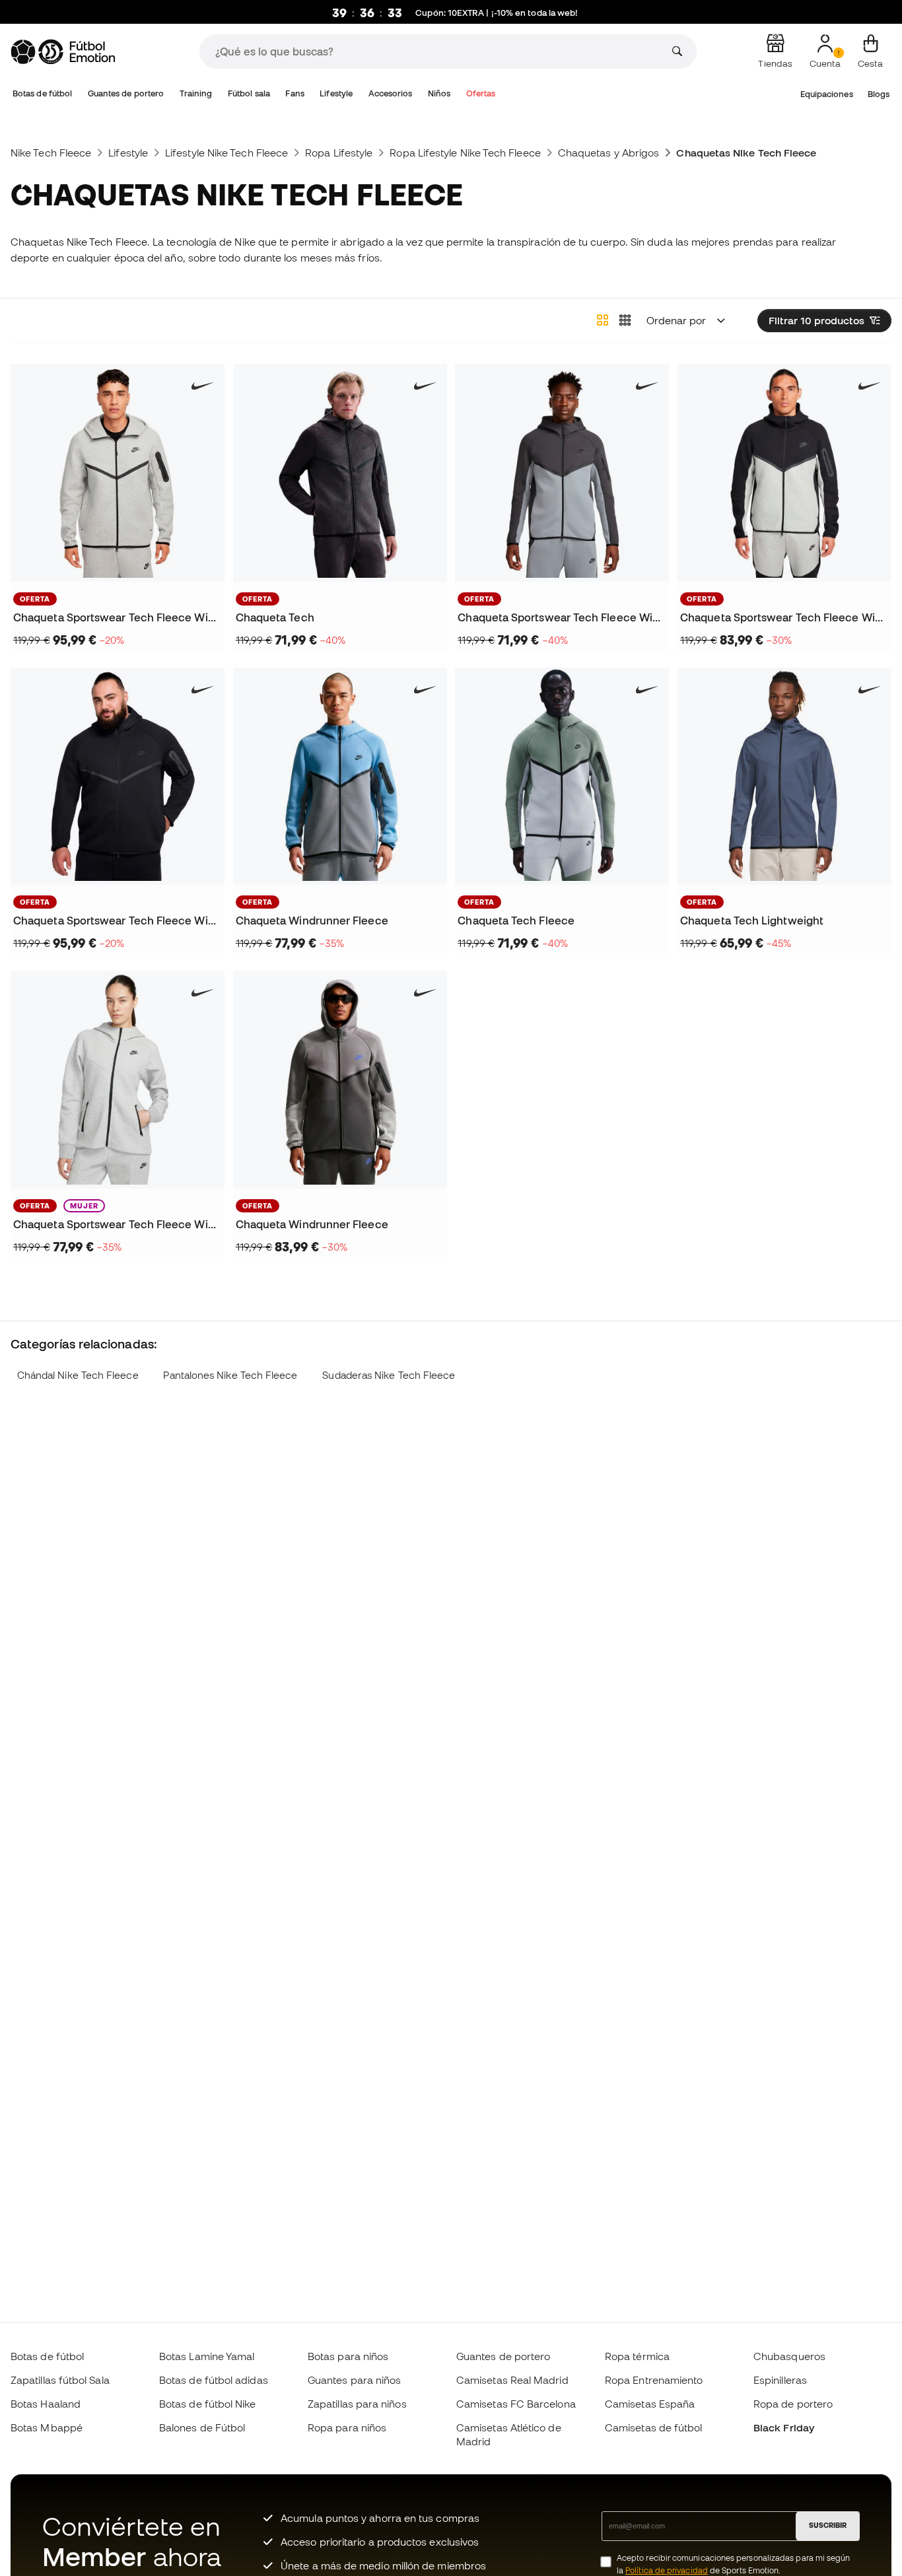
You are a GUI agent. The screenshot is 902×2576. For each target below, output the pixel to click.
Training (196, 93)
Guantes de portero (126, 93)
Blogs (879, 94)
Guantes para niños (354, 2380)
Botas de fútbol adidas (214, 2380)
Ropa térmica (637, 2356)
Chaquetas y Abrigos (608, 153)
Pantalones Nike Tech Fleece (230, 1375)
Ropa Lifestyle (339, 153)
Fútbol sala (249, 93)
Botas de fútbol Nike (208, 2404)
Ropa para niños (347, 2427)
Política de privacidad (667, 2570)
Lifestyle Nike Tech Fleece (226, 153)
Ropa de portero (793, 2404)
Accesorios (391, 93)
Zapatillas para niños (357, 2404)
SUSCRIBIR (828, 2525)
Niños (439, 93)
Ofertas (481, 93)
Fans (295, 93)
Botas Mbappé (47, 2427)
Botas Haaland (46, 2404)
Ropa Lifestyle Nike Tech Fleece (465, 153)
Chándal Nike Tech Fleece (78, 1375)
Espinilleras (780, 2380)
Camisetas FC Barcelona (516, 2404)
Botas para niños (348, 2356)
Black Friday (784, 2427)
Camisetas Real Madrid (512, 2380)
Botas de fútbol (42, 93)
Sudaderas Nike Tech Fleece (389, 1375)
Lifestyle (336, 93)
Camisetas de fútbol (653, 2427)
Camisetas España (650, 2404)
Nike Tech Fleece (51, 153)
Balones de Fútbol (202, 2427)
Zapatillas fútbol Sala (60, 2380)
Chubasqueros (789, 2356)
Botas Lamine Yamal (207, 2356)
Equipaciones (827, 94)
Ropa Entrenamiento (654, 2380)
